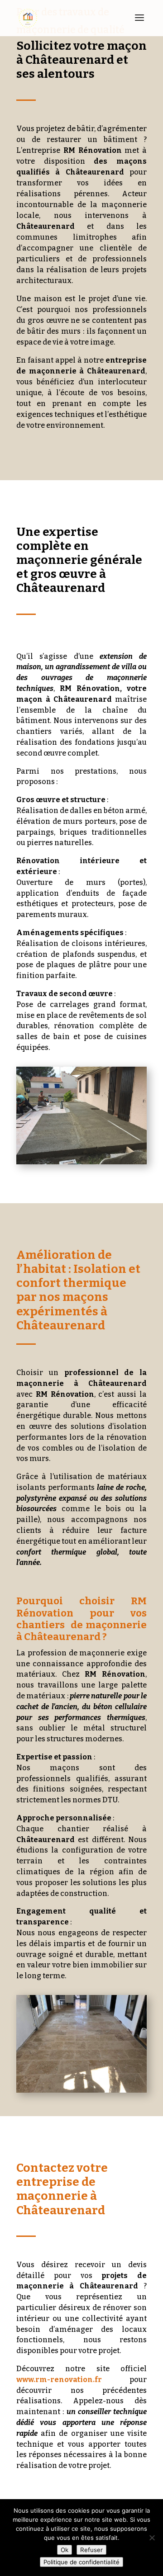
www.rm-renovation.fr (59, 2380)
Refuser (91, 2550)
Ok (65, 2550)
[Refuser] (152, 2538)
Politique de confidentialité (81, 2562)
